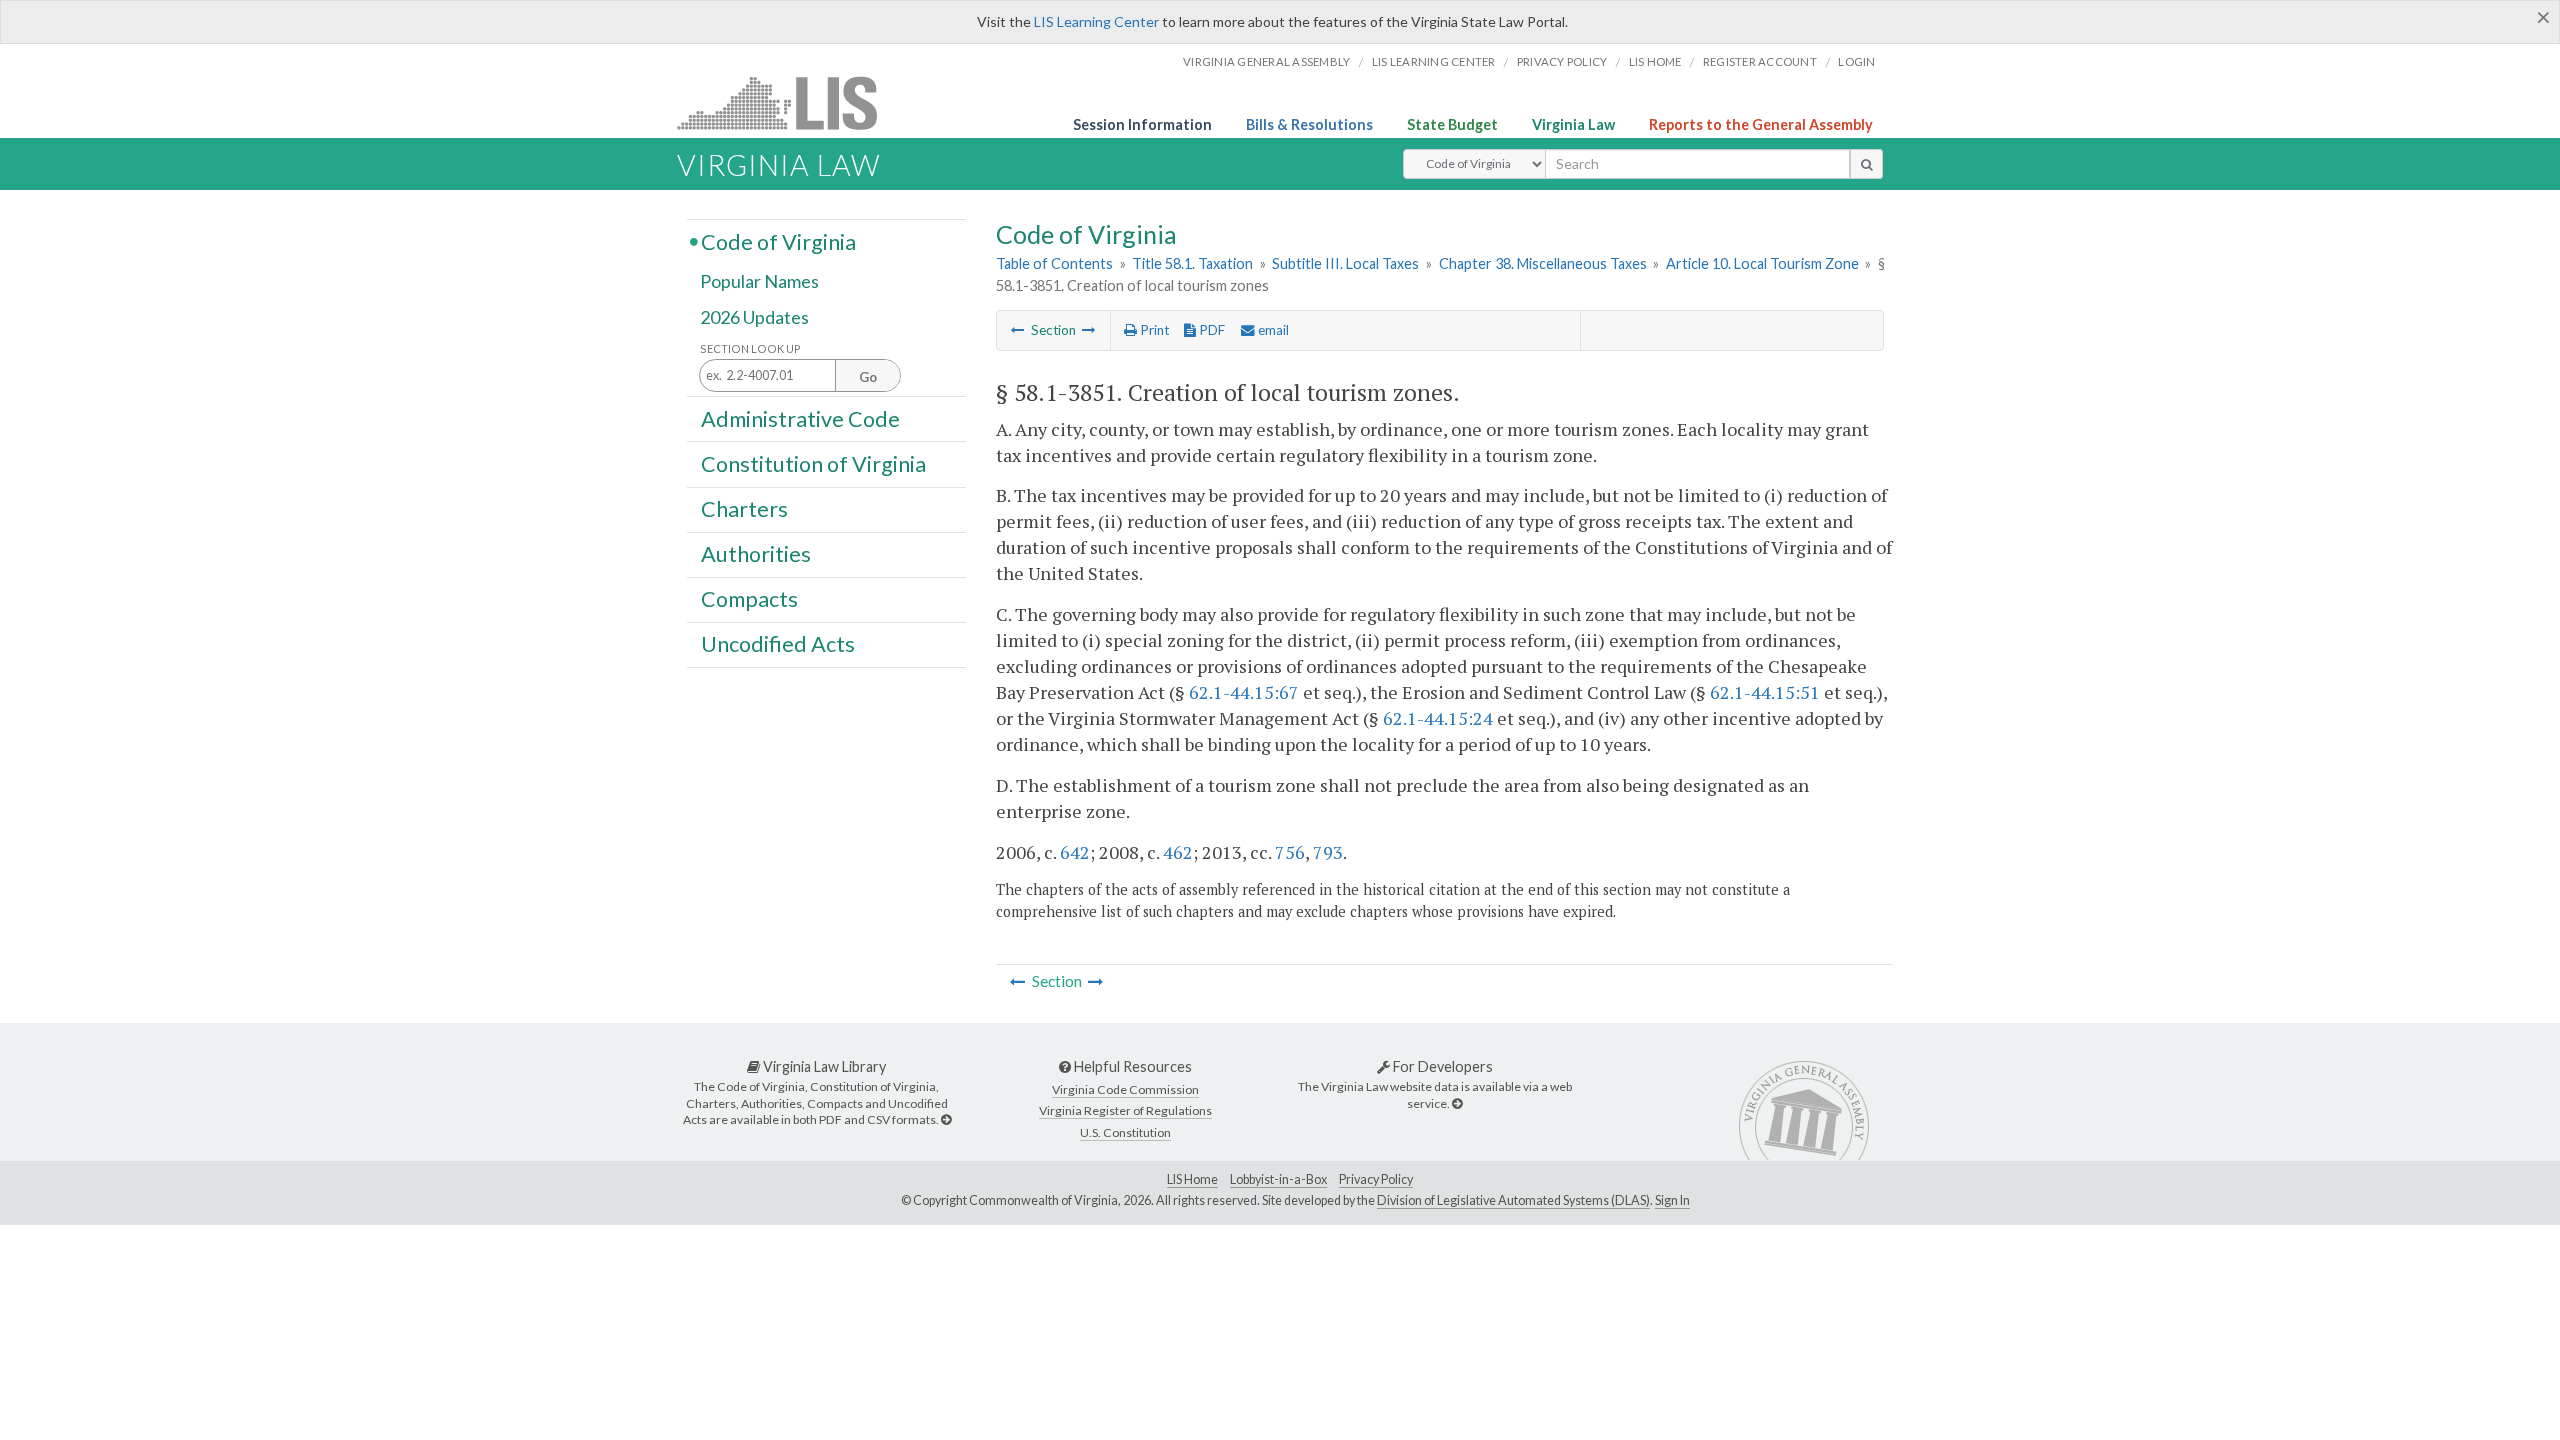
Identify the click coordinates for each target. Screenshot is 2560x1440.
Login (1856, 61)
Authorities (756, 554)
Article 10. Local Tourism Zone (1762, 263)
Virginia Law (1573, 124)
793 (1328, 852)
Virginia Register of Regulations (1125, 1110)
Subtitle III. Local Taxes (1345, 263)
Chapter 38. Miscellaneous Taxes (1543, 263)
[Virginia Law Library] (946, 1119)
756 (1290, 852)
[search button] (1866, 164)
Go (868, 377)
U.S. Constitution (1125, 1132)
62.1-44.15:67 (1244, 692)
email (1272, 330)
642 (1075, 852)
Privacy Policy (1562, 61)
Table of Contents (1054, 263)
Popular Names (759, 282)
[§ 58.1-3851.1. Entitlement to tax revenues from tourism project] (1089, 330)
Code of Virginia (778, 241)
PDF (1210, 330)
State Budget (1452, 124)
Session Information (1142, 124)
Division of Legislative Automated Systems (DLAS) (1513, 1200)
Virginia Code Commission (1125, 1089)
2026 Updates (754, 317)
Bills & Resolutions (1309, 124)
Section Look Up (750, 348)
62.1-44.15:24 (1438, 718)
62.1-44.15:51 (1765, 692)
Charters (744, 509)
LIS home (1655, 61)
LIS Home (1192, 1179)
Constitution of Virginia (813, 463)
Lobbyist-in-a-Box (1278, 1179)
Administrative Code (800, 418)
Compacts (749, 599)
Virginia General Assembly (1266, 61)
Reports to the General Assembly (1761, 124)
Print (1153, 330)
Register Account (1760, 61)
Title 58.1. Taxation (1192, 263)
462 (1178, 852)
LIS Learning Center (1096, 21)
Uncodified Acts (778, 644)
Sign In (1672, 1200)
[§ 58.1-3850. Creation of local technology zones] (1018, 330)
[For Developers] (1457, 1103)
